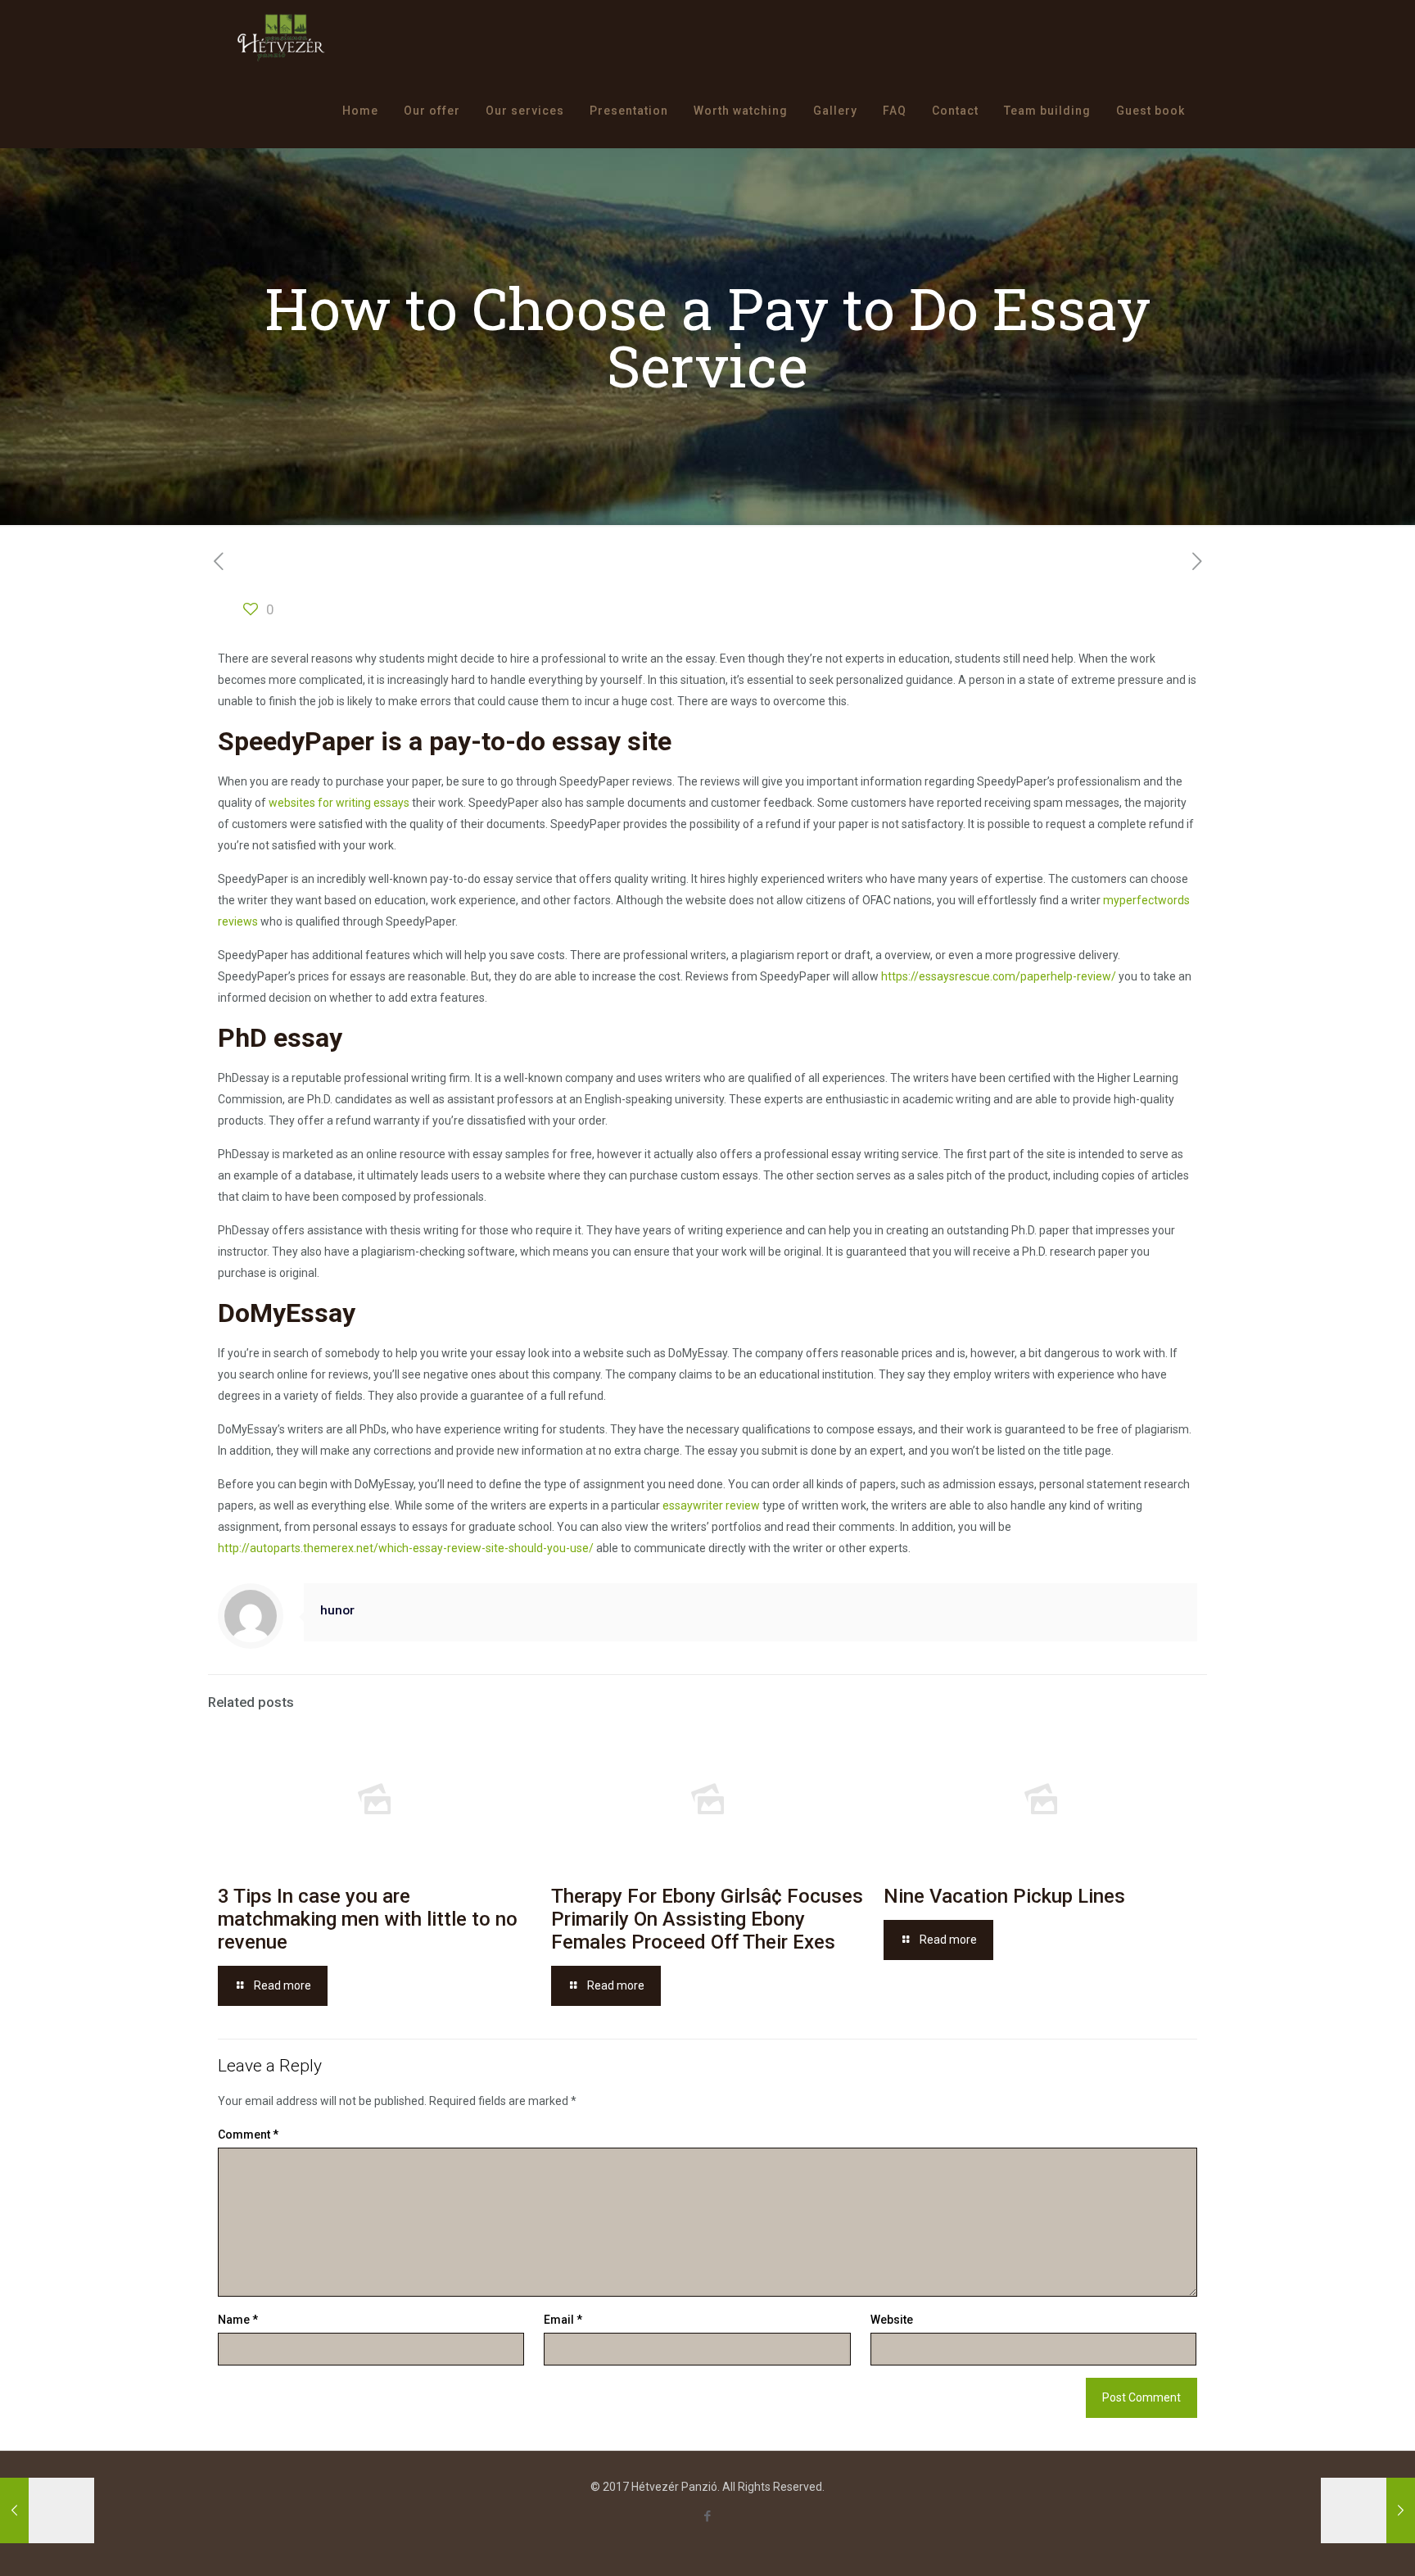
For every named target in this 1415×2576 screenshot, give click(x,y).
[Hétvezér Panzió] (281, 37)
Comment (248, 2135)
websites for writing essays (339, 803)
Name (238, 2320)
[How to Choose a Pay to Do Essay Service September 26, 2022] (47, 2510)
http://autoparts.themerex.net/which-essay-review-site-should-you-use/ (406, 1548)
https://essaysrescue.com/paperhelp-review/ (999, 976)
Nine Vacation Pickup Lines (1004, 1896)
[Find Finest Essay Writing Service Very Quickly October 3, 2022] (1368, 2510)
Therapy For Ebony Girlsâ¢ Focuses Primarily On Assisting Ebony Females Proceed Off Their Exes (707, 1919)
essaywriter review (711, 1505)
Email (563, 2320)
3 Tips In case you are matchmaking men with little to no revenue (368, 1919)
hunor (337, 1610)
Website (892, 2320)
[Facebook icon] (708, 2516)
